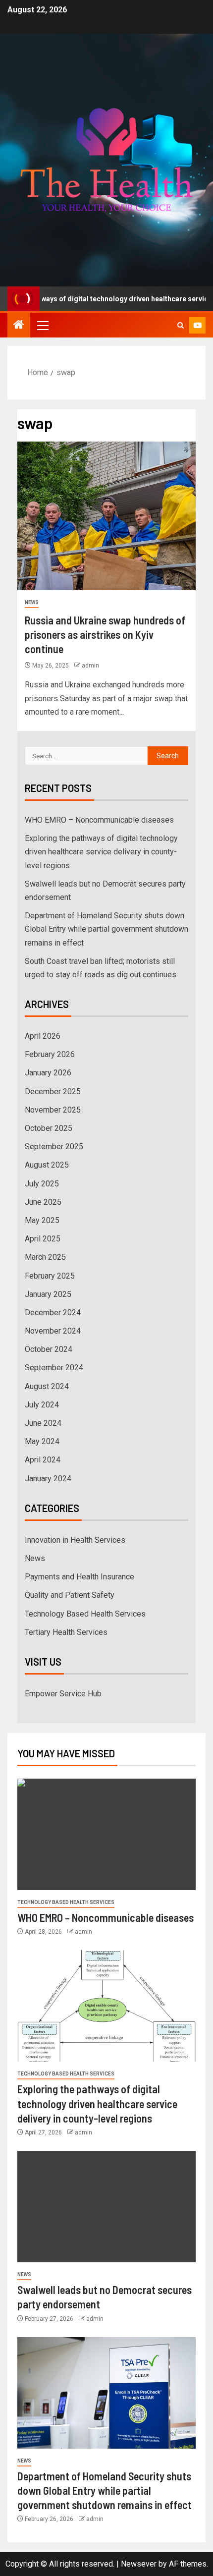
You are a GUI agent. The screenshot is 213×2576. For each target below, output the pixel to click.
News (32, 602)
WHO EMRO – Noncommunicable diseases (99, 820)
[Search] (181, 325)
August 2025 (47, 1165)
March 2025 (45, 1257)
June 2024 (43, 1423)
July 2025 (42, 1184)
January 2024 (48, 1479)
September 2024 (54, 1368)
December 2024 (53, 1313)
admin (90, 666)
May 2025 (42, 1220)
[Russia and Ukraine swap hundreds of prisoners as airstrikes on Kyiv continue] (106, 516)
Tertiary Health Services (66, 1632)
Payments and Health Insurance (80, 1577)
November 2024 (53, 1331)
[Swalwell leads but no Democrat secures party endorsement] (106, 2207)
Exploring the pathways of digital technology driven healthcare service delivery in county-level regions (101, 852)
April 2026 (43, 1036)
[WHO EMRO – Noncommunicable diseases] (106, 1834)
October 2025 (49, 1128)
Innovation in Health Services (75, 1540)
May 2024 (42, 1441)
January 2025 (48, 1294)
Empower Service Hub (63, 1694)
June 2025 (43, 1202)
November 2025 (53, 1110)
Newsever (139, 2564)
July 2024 (42, 1405)
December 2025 (53, 1092)
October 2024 (49, 1349)
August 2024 (47, 1386)
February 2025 (50, 1276)
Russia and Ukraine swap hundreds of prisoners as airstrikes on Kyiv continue (105, 635)
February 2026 (50, 1054)
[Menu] (42, 325)
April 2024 (43, 1460)
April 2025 (43, 1239)
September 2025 (54, 1147)
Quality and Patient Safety (70, 1595)
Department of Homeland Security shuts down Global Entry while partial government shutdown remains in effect (106, 929)
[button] (42, 325)
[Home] (19, 326)
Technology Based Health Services (85, 1614)
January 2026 (48, 1073)
